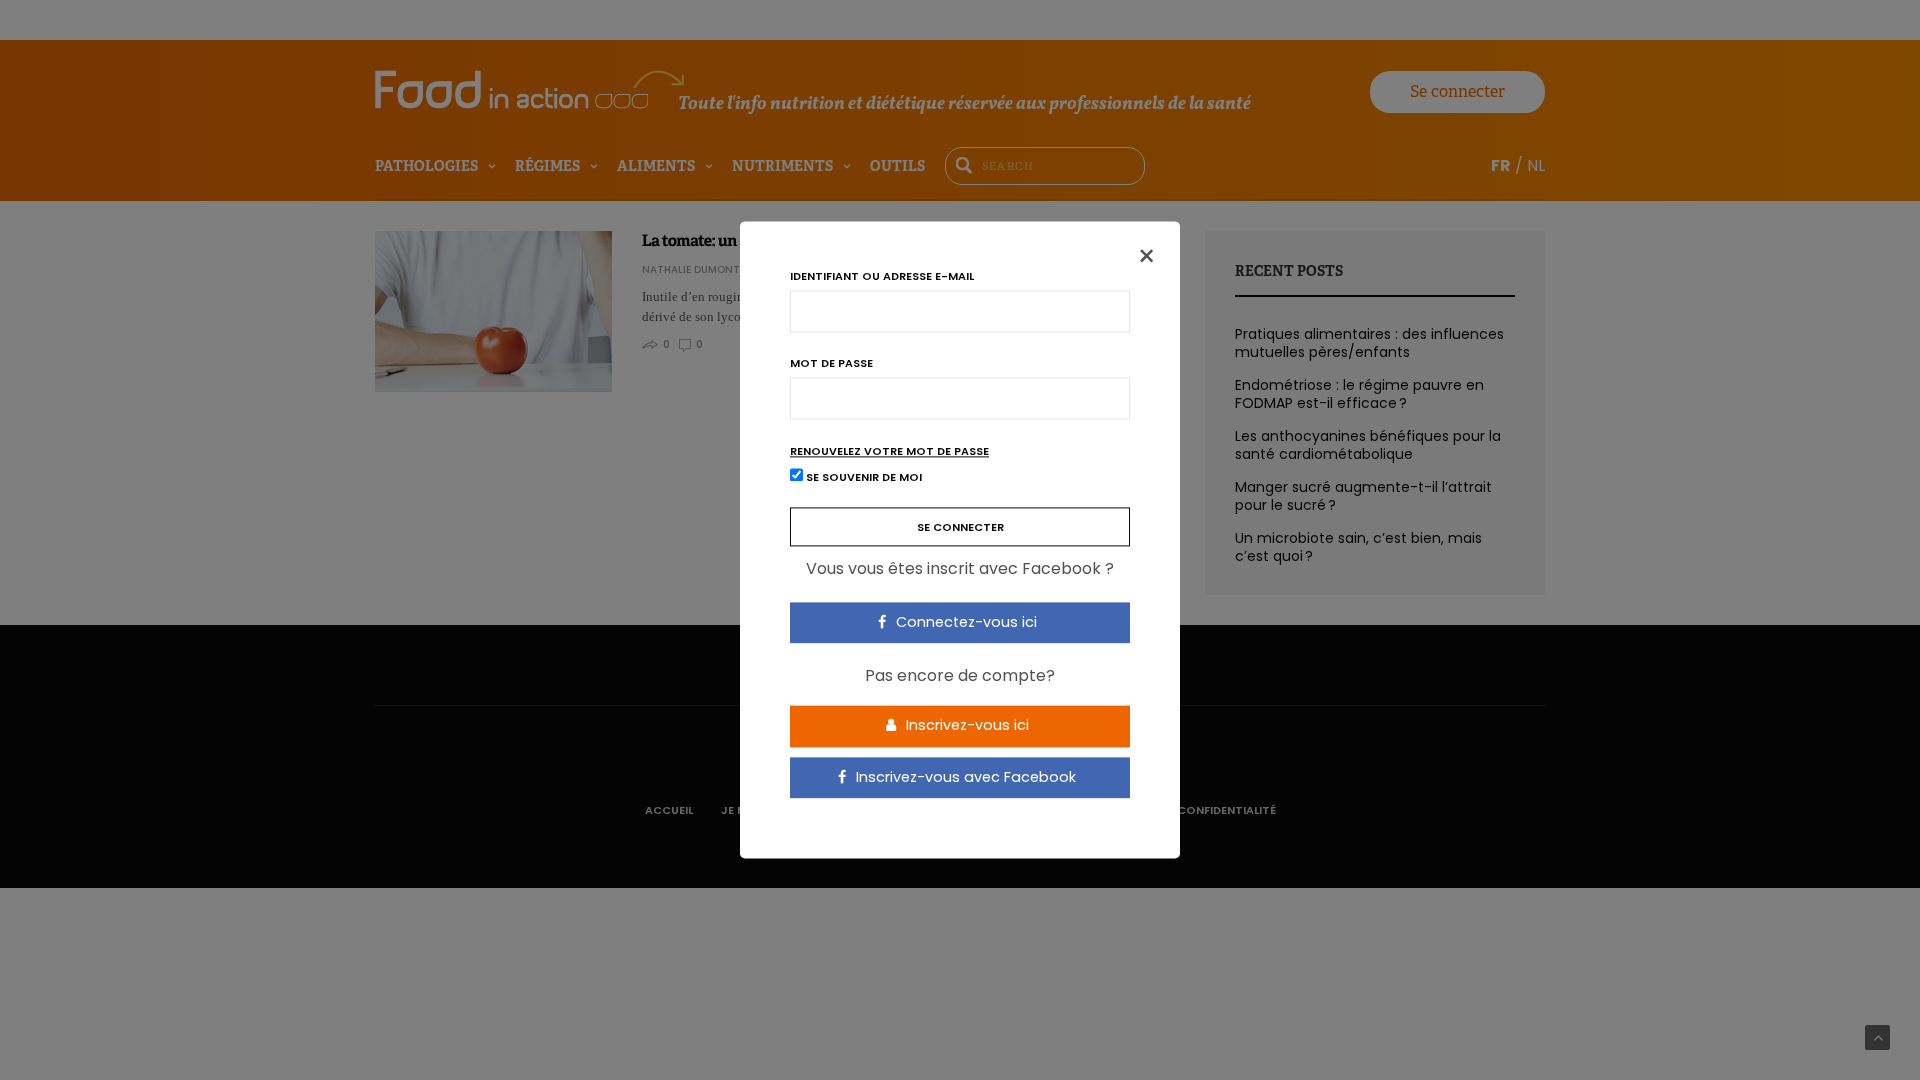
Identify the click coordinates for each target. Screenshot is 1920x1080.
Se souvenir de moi (862, 478)
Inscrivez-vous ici (965, 725)
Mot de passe (831, 363)
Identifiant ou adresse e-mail (882, 276)
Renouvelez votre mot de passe (889, 451)
